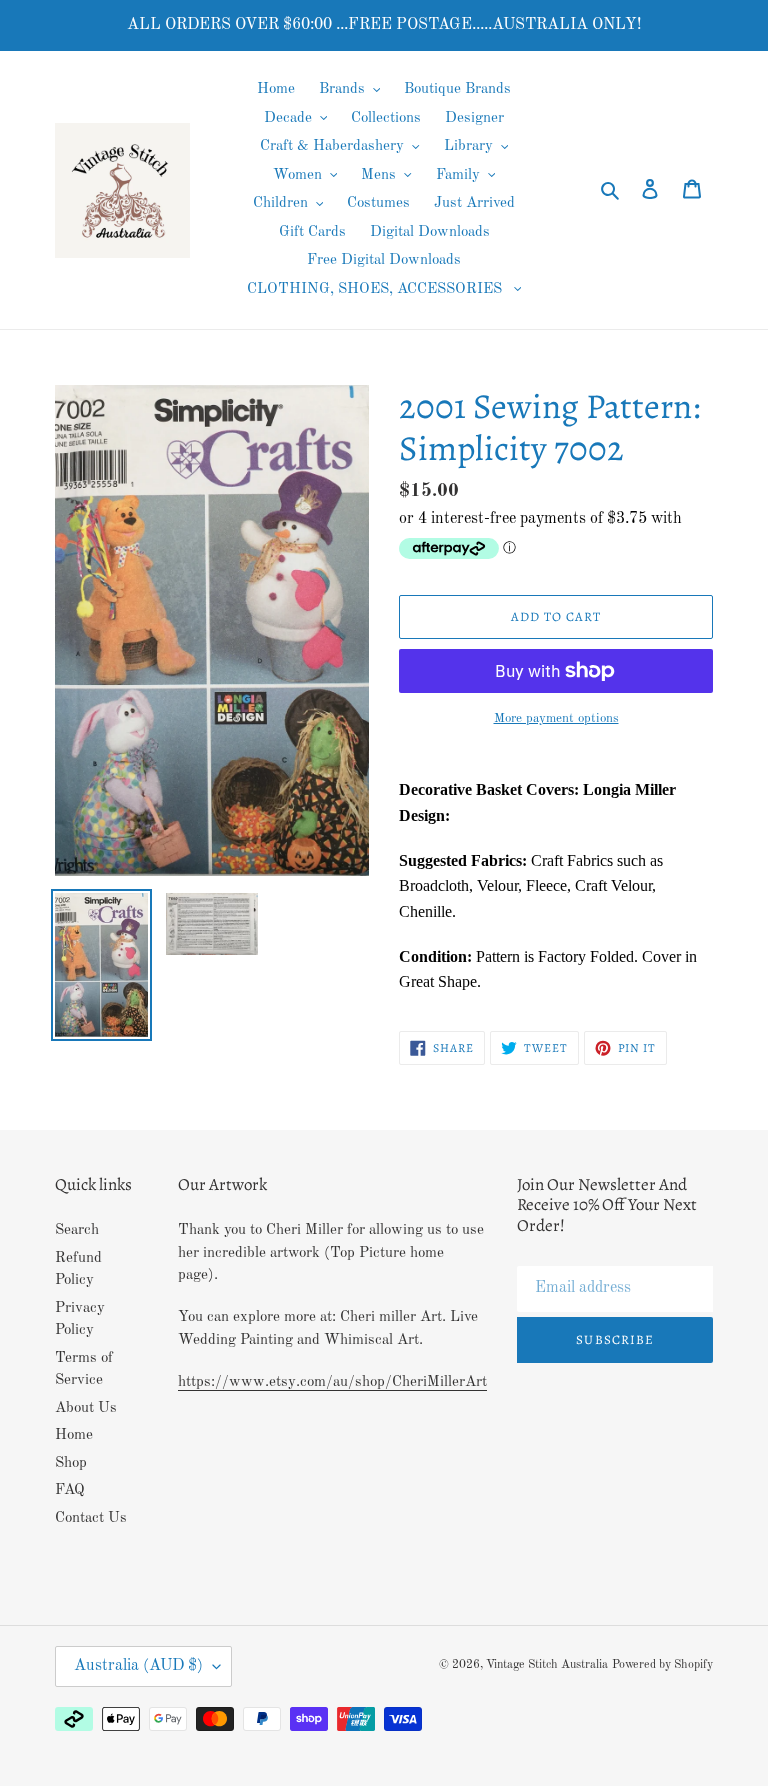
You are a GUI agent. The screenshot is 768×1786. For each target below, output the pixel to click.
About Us (86, 1408)
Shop (71, 1463)
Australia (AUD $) (138, 1666)
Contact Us (91, 1518)
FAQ (70, 1490)
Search (77, 1230)
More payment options (556, 718)
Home (74, 1435)
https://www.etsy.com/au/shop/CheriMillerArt (332, 1382)
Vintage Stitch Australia (547, 1665)
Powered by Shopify (662, 1665)
